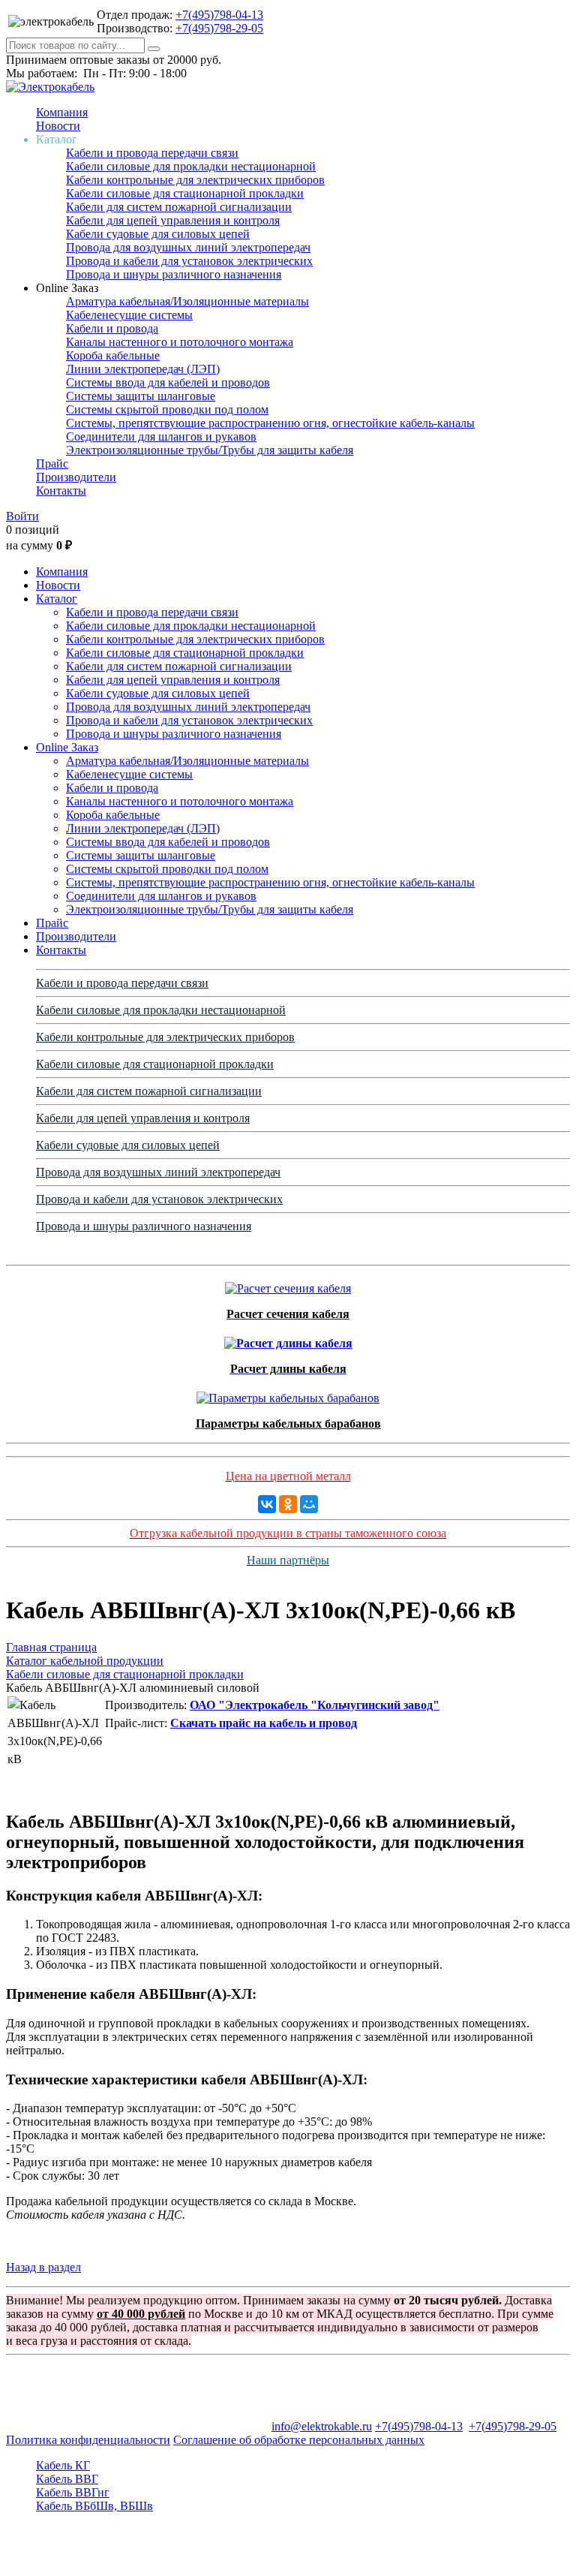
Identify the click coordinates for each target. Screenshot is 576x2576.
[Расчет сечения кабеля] (288, 1285)
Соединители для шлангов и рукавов (161, 436)
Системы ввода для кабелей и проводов (168, 382)
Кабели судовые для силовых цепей (158, 234)
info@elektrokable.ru (322, 2426)
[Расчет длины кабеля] (288, 1339)
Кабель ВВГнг (73, 2492)
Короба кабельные (113, 355)
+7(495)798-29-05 (219, 28)
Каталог (57, 599)
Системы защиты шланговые (141, 396)
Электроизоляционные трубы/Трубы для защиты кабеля (210, 450)
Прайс (52, 463)
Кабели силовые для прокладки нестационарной (191, 166)
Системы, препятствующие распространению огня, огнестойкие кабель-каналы (270, 423)
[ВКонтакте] (267, 1504)
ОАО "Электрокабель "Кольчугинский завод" (315, 1705)
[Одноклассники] (288, 1504)
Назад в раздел (43, 2267)
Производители (76, 477)
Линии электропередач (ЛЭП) (143, 369)
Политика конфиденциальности (88, 2440)
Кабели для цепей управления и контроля (173, 220)
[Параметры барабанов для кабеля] (288, 1394)
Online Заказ (67, 747)
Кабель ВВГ (67, 2479)
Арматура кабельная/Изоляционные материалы (187, 301)
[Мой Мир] (309, 1504)
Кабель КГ (63, 2465)
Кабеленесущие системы (129, 315)
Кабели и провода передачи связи (152, 153)
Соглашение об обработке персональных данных (299, 2440)
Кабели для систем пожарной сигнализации (179, 207)
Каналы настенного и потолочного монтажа (180, 342)
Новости (58, 126)
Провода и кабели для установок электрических (189, 261)
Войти (22, 516)
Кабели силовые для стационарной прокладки (185, 193)
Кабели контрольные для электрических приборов (195, 180)
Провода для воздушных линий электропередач (188, 247)
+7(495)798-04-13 (219, 15)
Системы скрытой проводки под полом (167, 409)
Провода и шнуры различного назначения (174, 274)
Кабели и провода (112, 328)
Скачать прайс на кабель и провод (264, 1723)
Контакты (61, 491)
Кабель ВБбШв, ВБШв (94, 2506)
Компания (62, 112)
